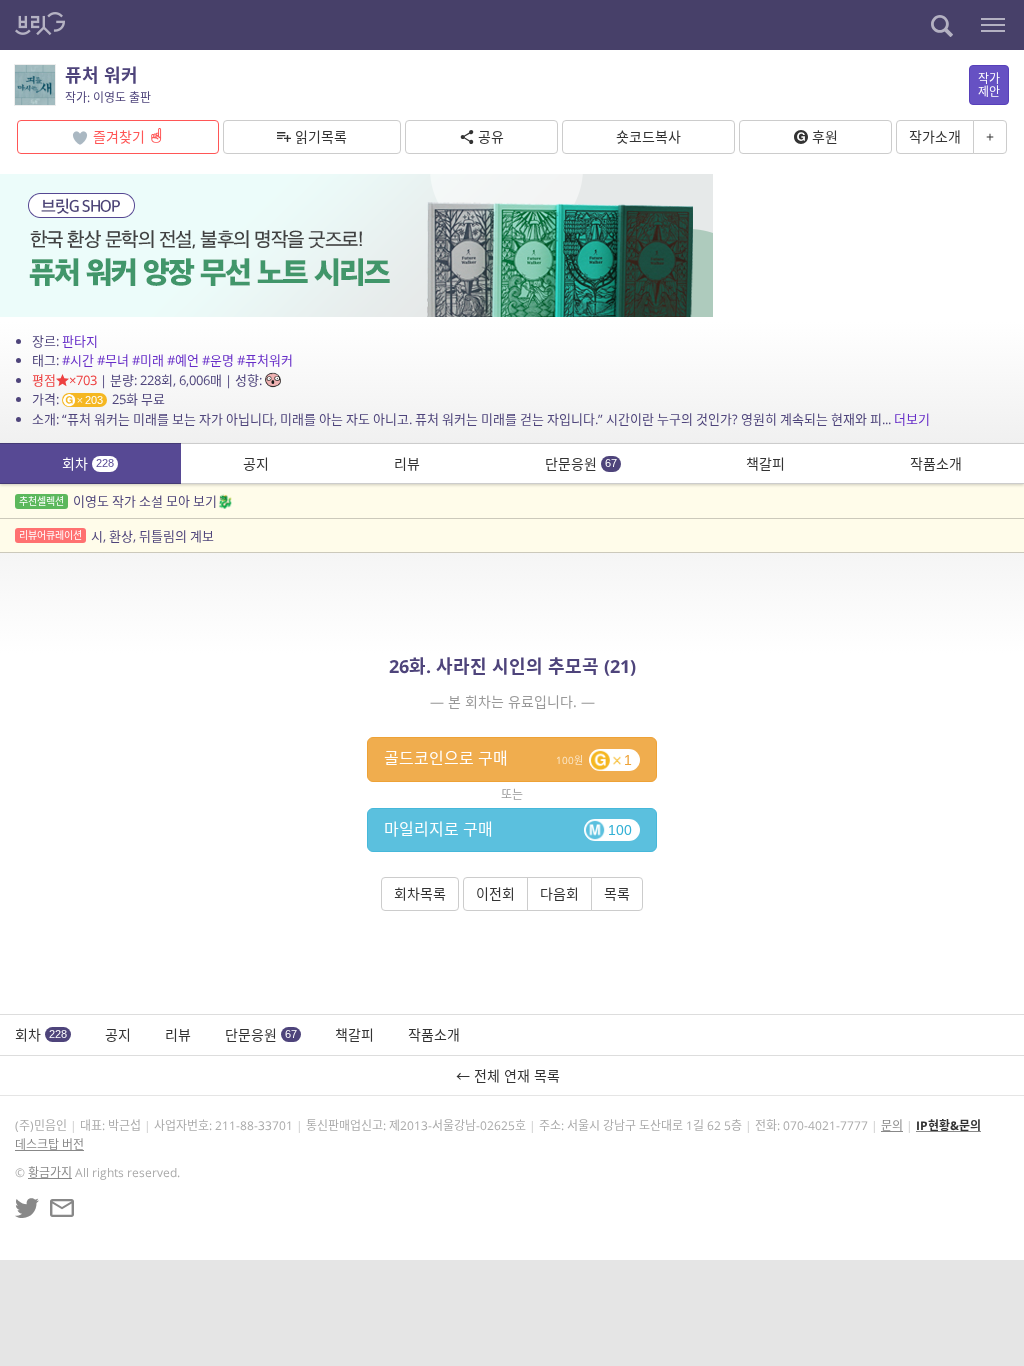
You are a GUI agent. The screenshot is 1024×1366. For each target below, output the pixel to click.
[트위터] (27, 1208)
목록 (617, 893)
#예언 (183, 360)
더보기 (912, 419)
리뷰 (407, 463)
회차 (88, 463)
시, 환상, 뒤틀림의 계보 (116, 536)
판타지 (80, 341)
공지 (256, 463)
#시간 (78, 360)
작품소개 (936, 463)
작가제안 (989, 85)
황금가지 (50, 1172)
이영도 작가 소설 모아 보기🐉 (126, 501)
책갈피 (765, 463)
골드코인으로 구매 (508, 758)
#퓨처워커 (265, 360)
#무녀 (113, 360)
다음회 (559, 893)
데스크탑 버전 (49, 1144)
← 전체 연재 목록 (512, 1075)
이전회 (495, 893)
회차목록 (420, 893)
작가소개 (935, 136)
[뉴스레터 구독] (62, 1208)
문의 (892, 1125)
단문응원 (581, 463)
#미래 (148, 360)
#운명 (218, 360)
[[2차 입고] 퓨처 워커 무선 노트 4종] (356, 243)
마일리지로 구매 (508, 829)
